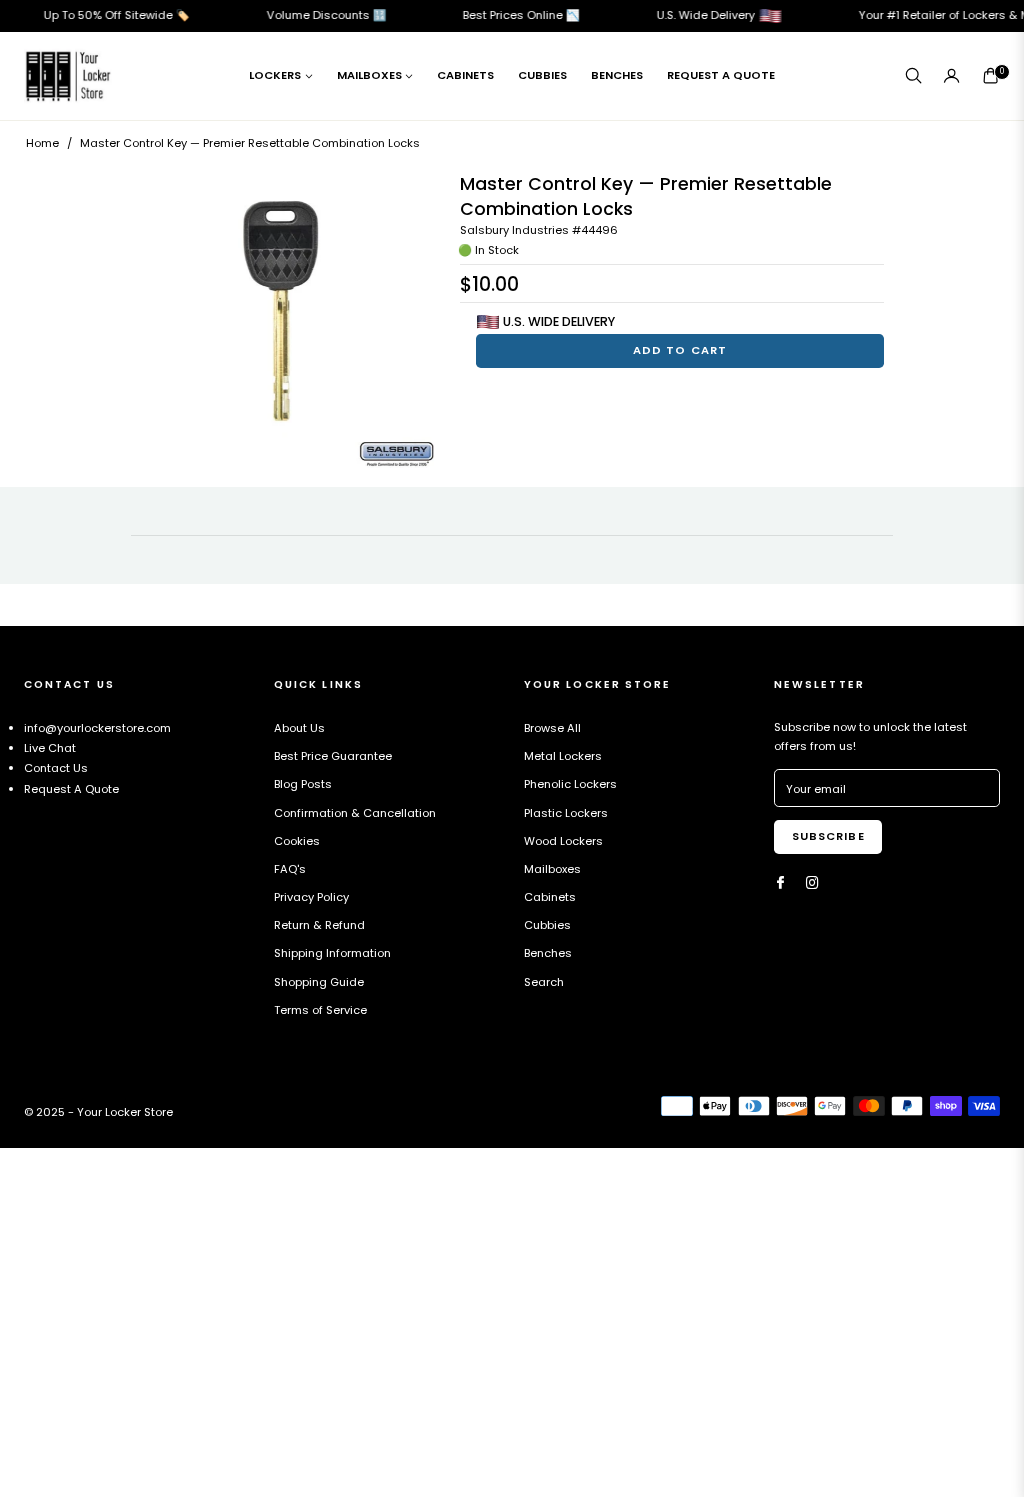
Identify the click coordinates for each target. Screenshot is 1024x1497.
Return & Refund (319, 925)
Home (42, 143)
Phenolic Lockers (570, 784)
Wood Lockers (563, 841)
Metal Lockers (563, 756)
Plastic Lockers (566, 813)
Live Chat (50, 748)
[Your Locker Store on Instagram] (812, 883)
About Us (299, 728)
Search (544, 982)
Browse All (552, 728)
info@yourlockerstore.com (97, 728)
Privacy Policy (311, 897)
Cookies (297, 841)
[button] (913, 75)
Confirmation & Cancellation (355, 813)
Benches (548, 953)
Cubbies (547, 925)
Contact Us (56, 768)
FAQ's (290, 869)
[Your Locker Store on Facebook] (780, 883)
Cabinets (550, 897)
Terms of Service (320, 1010)
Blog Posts (303, 784)
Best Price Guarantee (333, 756)
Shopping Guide (319, 982)
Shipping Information (332, 953)
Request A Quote (71, 789)
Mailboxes (552, 869)
